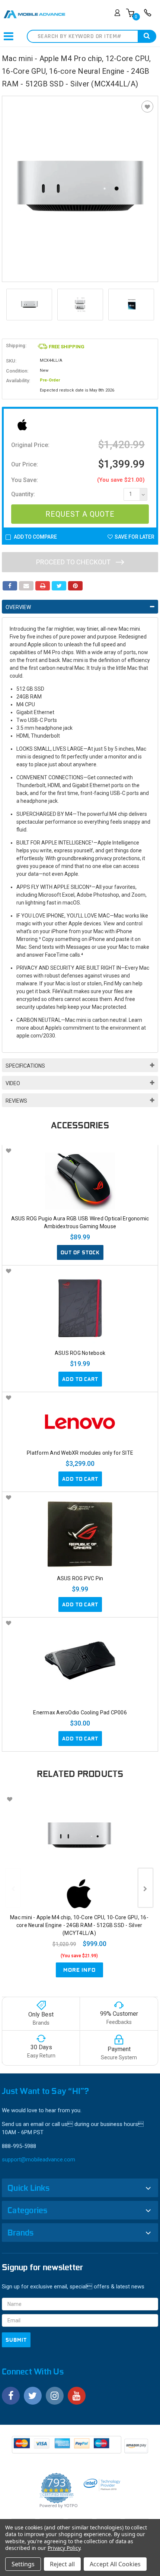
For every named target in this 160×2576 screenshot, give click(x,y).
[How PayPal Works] (67, 2447)
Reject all (62, 2564)
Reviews (16, 1101)
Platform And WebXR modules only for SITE (80, 1453)
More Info (79, 1970)
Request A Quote (80, 514)
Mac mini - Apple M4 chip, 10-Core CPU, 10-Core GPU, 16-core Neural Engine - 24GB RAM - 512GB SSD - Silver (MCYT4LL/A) (79, 1925)
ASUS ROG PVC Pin (80, 1578)
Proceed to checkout (74, 562)
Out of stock (80, 1252)
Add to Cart (80, 1379)
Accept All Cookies (115, 2564)
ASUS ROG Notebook (80, 1353)
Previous (9, 305)
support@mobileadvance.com (39, 2160)
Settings (23, 2564)
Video (13, 1083)
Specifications (25, 1066)
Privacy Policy (64, 2548)
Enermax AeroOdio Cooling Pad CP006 (80, 1712)
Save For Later (135, 537)
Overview (18, 607)
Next (151, 305)
